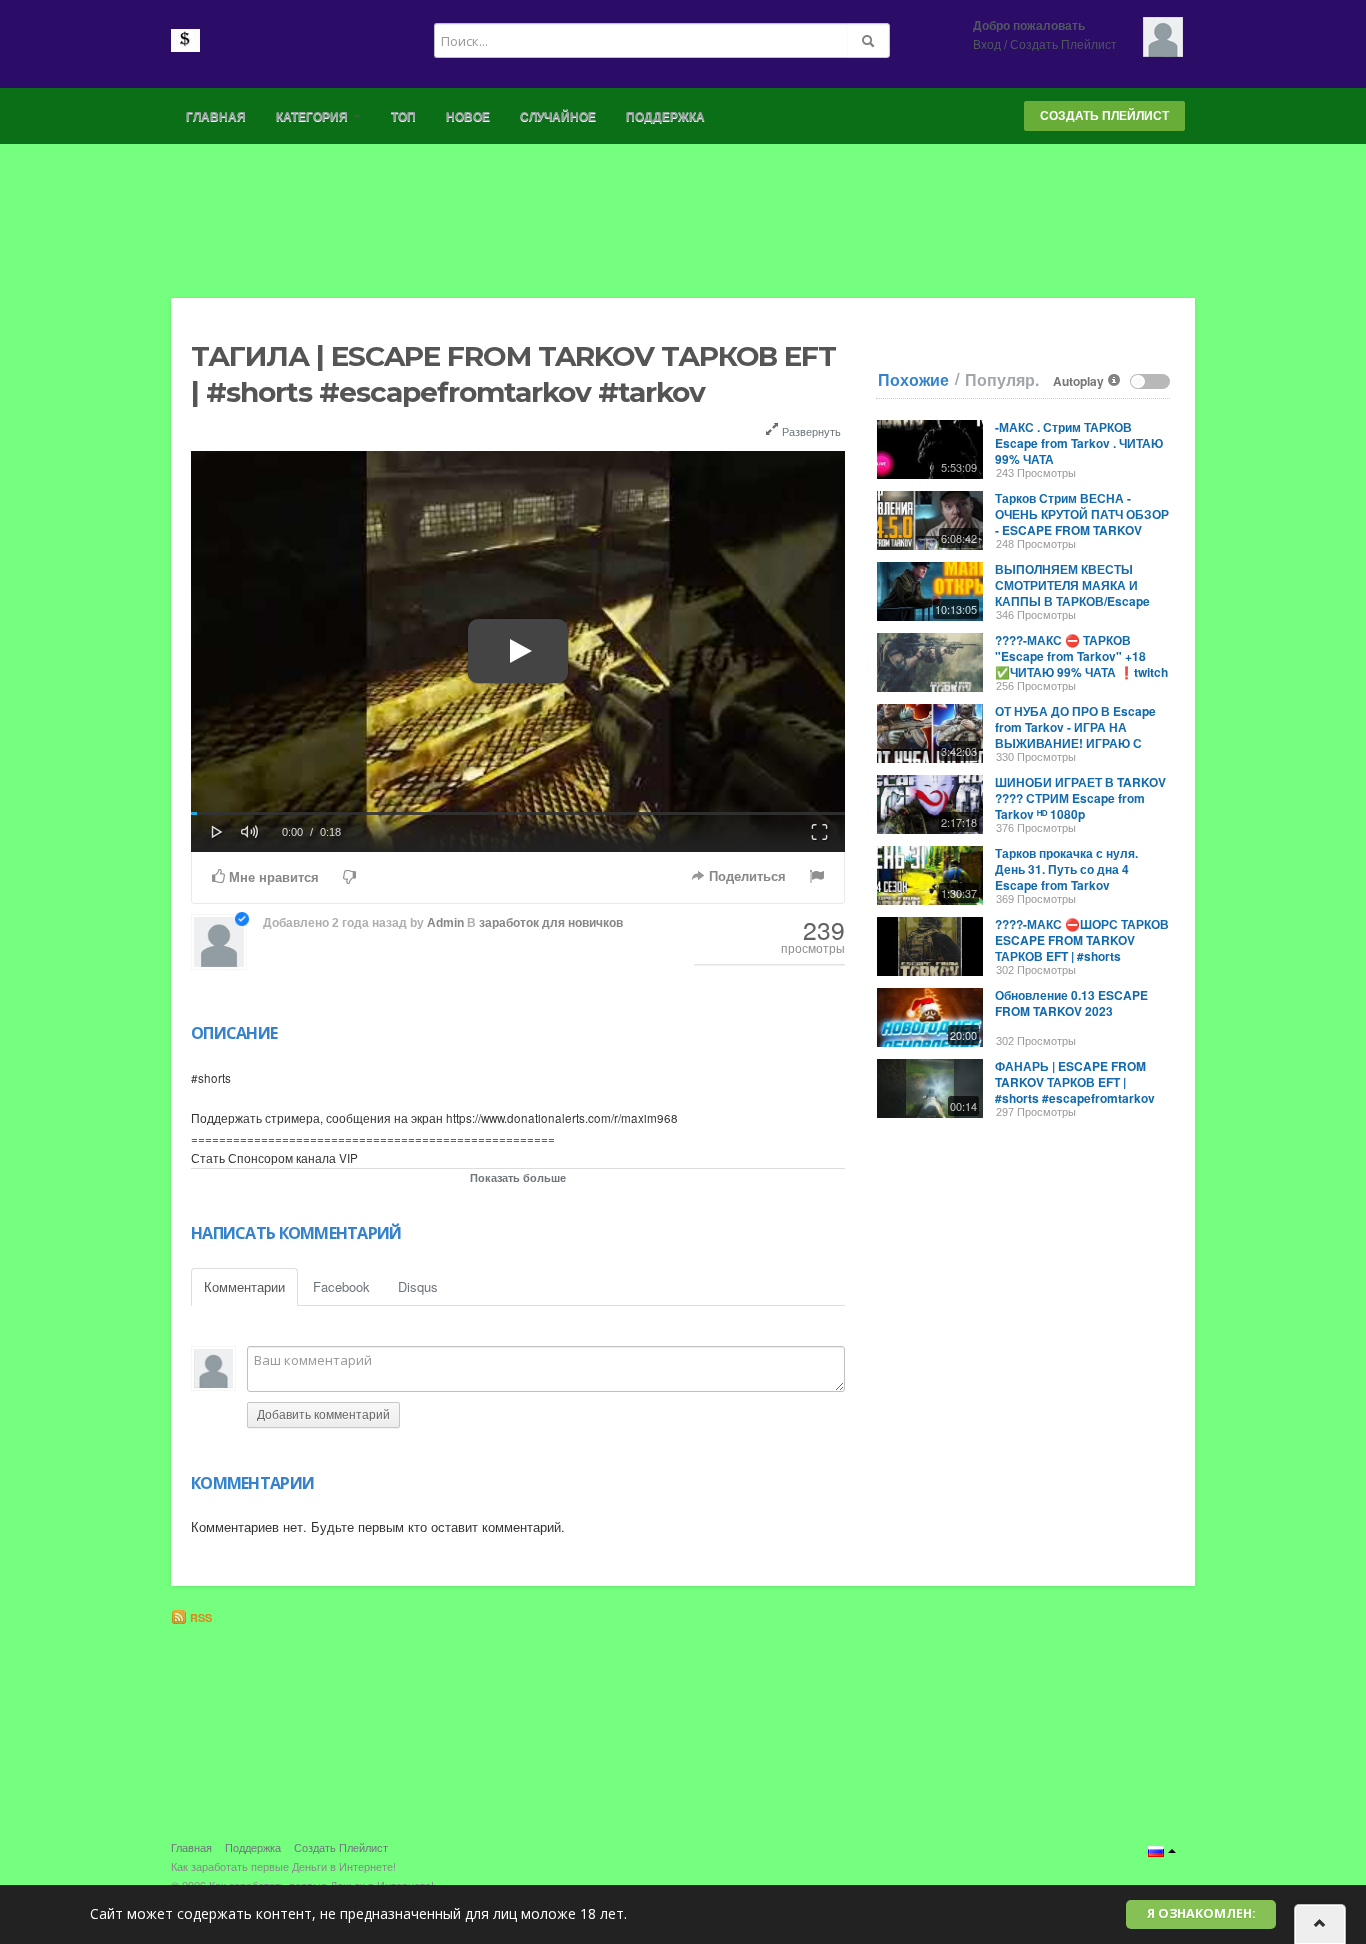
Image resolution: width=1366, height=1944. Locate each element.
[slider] (518, 813)
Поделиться (745, 876)
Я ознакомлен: (1201, 1913)
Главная (216, 117)
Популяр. (1002, 380)
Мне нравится (272, 877)
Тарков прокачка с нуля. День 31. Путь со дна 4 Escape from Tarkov (1066, 869)
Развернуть (810, 431)
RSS (199, 1617)
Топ (403, 117)
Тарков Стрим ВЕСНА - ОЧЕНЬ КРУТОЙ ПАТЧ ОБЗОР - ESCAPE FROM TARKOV (1082, 514)
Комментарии (244, 1286)
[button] (217, 830)
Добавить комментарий (323, 1415)
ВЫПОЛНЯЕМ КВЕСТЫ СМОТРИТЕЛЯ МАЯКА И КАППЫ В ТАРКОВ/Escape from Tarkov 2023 (1072, 593)
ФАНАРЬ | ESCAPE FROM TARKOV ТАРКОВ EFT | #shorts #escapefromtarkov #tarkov (1075, 1090)
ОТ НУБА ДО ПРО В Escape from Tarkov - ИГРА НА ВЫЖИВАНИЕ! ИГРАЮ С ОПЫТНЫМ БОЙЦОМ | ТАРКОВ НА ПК (1075, 743)
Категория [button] (313, 117)
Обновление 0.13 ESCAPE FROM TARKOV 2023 (1071, 1003)
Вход (987, 45)
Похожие (913, 380)
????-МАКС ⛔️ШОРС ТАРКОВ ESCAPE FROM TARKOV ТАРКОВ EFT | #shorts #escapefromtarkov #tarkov (1082, 948)
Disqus (418, 1286)
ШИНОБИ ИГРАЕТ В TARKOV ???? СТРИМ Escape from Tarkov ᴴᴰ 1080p (1080, 798)
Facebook (341, 1286)
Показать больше (518, 1177)
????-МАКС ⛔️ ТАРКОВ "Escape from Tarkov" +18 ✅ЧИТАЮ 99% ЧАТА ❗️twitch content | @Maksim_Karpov (1081, 664)
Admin (445, 923)
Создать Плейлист (1063, 45)
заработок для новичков (551, 923)
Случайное (558, 117)
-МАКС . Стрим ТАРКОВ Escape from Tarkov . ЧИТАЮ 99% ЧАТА (1079, 443)
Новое (468, 117)
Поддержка (665, 117)
